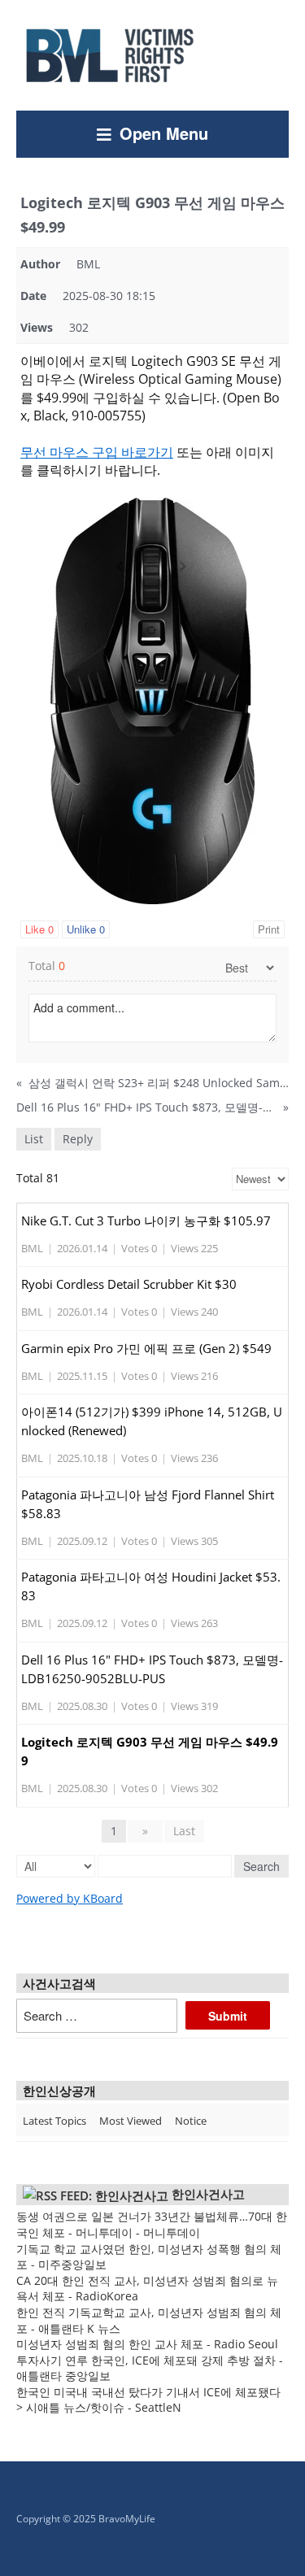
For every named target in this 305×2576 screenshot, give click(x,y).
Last (184, 1831)
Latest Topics (54, 2121)
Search (261, 1866)
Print (269, 929)
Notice (191, 2121)
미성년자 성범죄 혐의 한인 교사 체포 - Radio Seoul (147, 2344)
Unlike (86, 929)
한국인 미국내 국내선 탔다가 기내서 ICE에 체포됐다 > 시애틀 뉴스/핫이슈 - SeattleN (148, 2400)
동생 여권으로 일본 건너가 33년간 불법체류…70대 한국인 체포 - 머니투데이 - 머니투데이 (152, 2224)
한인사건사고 (208, 2194)
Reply (78, 1139)
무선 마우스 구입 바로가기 (97, 452)
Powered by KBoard (70, 1898)
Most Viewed (131, 2121)
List (34, 1139)
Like (39, 929)
